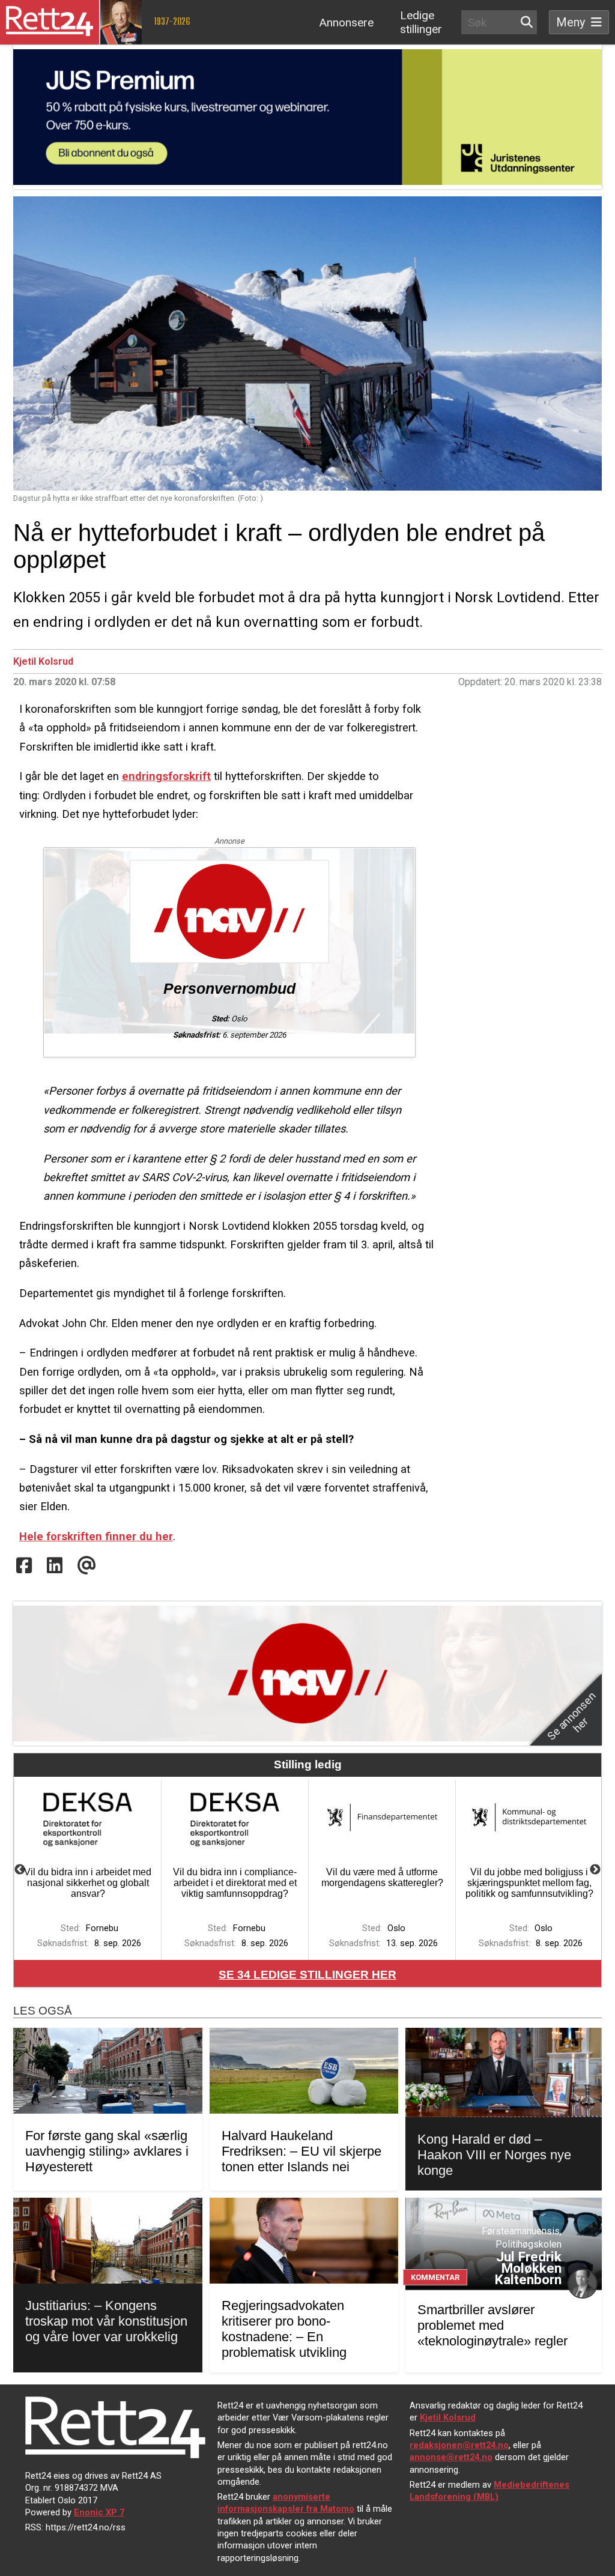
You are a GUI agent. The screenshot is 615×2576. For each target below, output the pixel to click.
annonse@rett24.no (451, 2457)
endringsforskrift (166, 776)
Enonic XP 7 (99, 2512)
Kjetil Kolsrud (43, 661)
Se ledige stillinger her (307, 1975)
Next (595, 1870)
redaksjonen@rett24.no (459, 2445)
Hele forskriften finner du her (96, 1536)
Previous (20, 1870)
